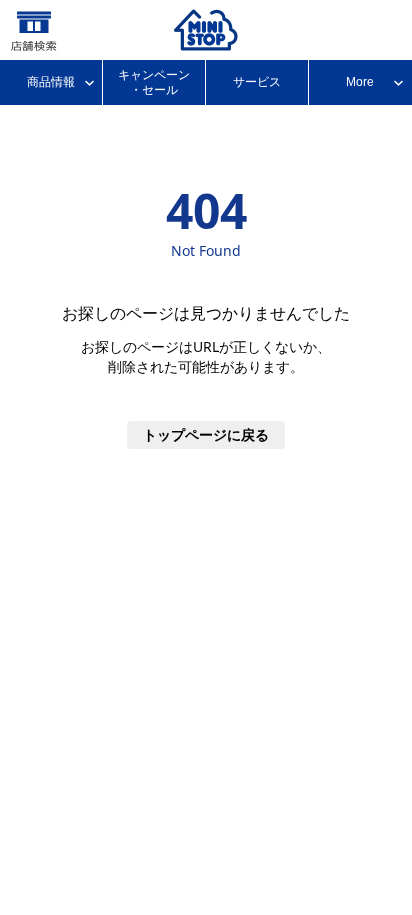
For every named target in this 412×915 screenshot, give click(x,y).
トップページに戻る (206, 434)
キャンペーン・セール (154, 82)
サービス (257, 82)
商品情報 (51, 82)
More (360, 82)
